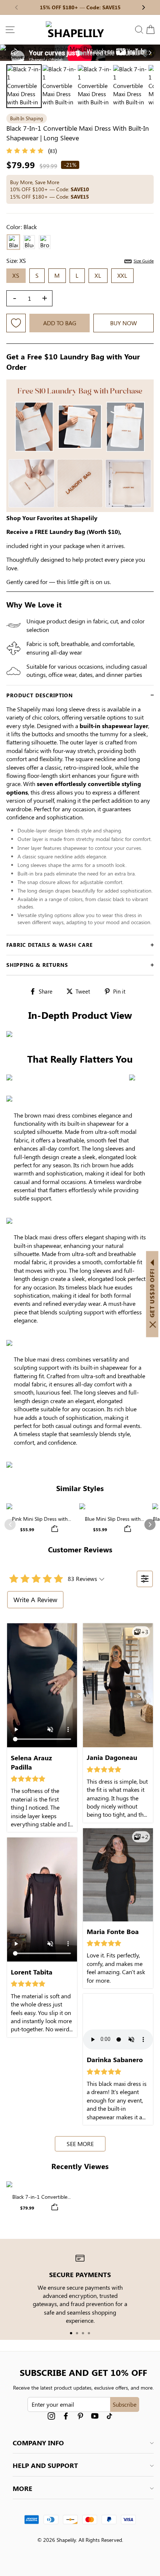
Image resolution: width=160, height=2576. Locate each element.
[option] (80, 53)
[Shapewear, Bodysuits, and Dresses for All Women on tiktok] (109, 2416)
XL (98, 275)
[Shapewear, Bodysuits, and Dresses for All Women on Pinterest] (80, 2416)
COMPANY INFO (38, 2443)
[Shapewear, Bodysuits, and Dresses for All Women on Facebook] (66, 2416)
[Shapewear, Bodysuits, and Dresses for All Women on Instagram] (51, 2416)
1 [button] (71, 2333)
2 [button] (77, 2333)
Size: (80, 260)
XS (16, 275)
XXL (122, 275)
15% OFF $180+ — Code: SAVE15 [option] (80, 7)
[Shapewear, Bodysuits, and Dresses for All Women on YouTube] (95, 2416)
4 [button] (89, 2333)
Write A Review (35, 1600)
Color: (22, 227)
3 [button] (83, 2333)
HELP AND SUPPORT (45, 2465)
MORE (23, 2488)
